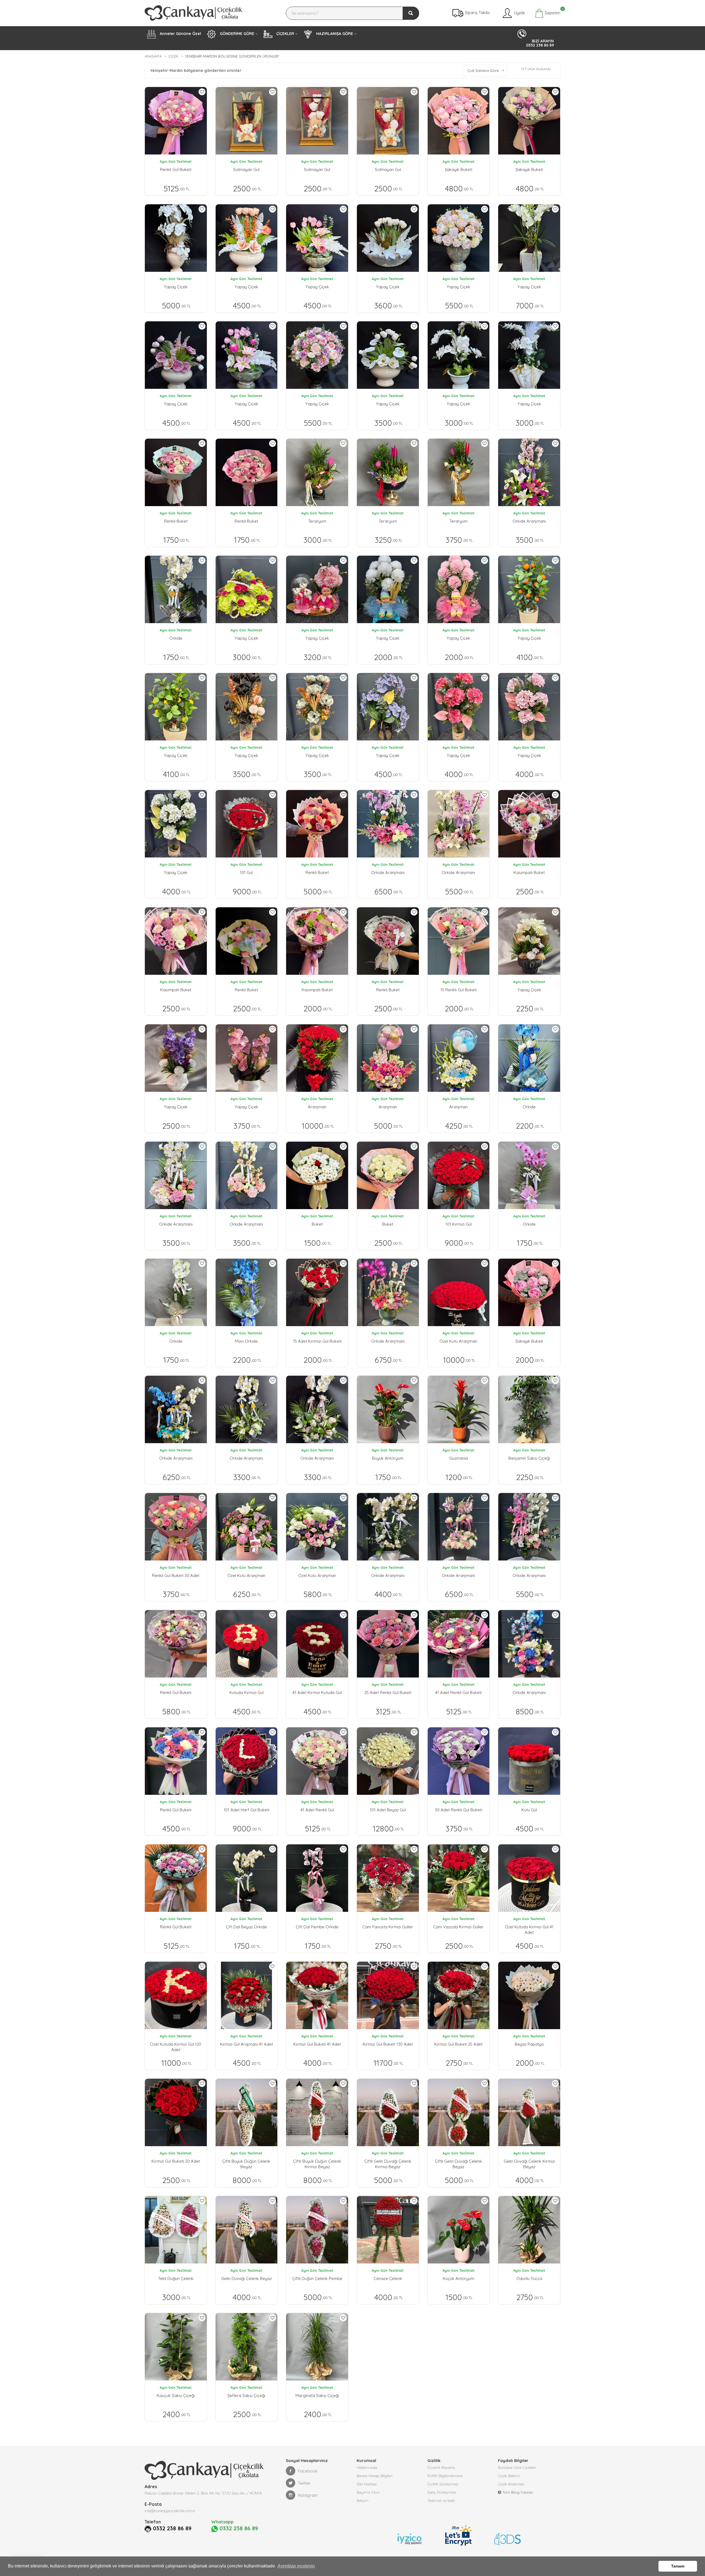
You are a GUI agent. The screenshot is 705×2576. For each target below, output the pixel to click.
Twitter (304, 2483)
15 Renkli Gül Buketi (459, 990)
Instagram (308, 2495)
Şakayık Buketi (459, 169)
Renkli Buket (176, 521)
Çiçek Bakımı (509, 2476)
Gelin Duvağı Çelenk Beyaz (246, 2278)
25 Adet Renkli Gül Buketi (388, 1693)
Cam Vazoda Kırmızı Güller (458, 1927)
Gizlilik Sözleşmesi (443, 2484)
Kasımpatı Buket (529, 872)
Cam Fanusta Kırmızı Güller (388, 1927)
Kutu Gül (529, 1810)
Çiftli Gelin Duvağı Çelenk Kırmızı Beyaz (388, 2164)
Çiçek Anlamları (511, 2484)
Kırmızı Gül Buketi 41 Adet (317, 2044)
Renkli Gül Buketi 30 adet (176, 1575)
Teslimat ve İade (441, 2501)
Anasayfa (153, 56)
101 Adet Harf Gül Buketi (246, 1810)
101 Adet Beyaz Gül (388, 1810)
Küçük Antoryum (459, 2278)
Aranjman (317, 1107)
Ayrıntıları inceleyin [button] (296, 2566)
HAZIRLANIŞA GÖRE (334, 34)
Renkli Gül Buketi (176, 169)
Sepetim (552, 12)
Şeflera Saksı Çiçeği (246, 2396)
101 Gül (246, 872)
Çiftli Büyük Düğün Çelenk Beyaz (246, 2164)
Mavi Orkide (246, 1341)
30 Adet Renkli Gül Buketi (459, 1810)
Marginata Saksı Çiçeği (317, 2396)
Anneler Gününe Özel (180, 34)
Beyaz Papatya (529, 2044)
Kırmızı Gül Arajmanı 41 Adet (246, 2044)
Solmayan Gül (246, 169)
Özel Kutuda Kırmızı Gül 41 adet (529, 1930)
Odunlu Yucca (529, 2278)
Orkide (176, 638)
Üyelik (519, 13)
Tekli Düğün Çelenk (176, 2278)
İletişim (363, 2501)
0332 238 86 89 (172, 2528)
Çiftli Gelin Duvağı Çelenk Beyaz (458, 2164)
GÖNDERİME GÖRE (236, 34)
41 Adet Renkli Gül (317, 1810)
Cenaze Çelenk (388, 2278)
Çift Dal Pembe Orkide (317, 1927)
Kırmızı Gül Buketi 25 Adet (458, 2044)
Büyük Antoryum (388, 1458)
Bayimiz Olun (368, 2492)
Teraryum (317, 521)
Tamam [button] (678, 2566)
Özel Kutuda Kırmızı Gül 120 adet (176, 2047)
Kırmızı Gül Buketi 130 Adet (388, 2044)
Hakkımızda (367, 2468)
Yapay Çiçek (176, 287)
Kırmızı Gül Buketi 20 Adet (176, 2161)
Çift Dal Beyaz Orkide (246, 1927)
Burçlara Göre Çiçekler (517, 2468)
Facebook (308, 2471)
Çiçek (173, 56)
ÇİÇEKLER (285, 34)
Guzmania (459, 1458)
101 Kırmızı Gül (459, 1224)
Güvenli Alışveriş (441, 2468)
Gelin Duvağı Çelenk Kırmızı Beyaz (529, 2164)
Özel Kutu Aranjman (458, 1341)
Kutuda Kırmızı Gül (246, 1693)
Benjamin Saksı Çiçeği (529, 1458)
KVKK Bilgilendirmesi (445, 2476)
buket (317, 1224)
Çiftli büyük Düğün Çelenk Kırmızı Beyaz (317, 2164)
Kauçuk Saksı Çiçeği (176, 2396)
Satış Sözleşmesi (442, 2492)
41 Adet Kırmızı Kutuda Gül (317, 1693)
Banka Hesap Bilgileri (375, 2476)
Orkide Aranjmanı (529, 521)
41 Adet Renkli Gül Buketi (458, 1693)
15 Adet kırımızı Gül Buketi (317, 1341)
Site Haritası (367, 2484)
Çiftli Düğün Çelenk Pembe (317, 2278)
